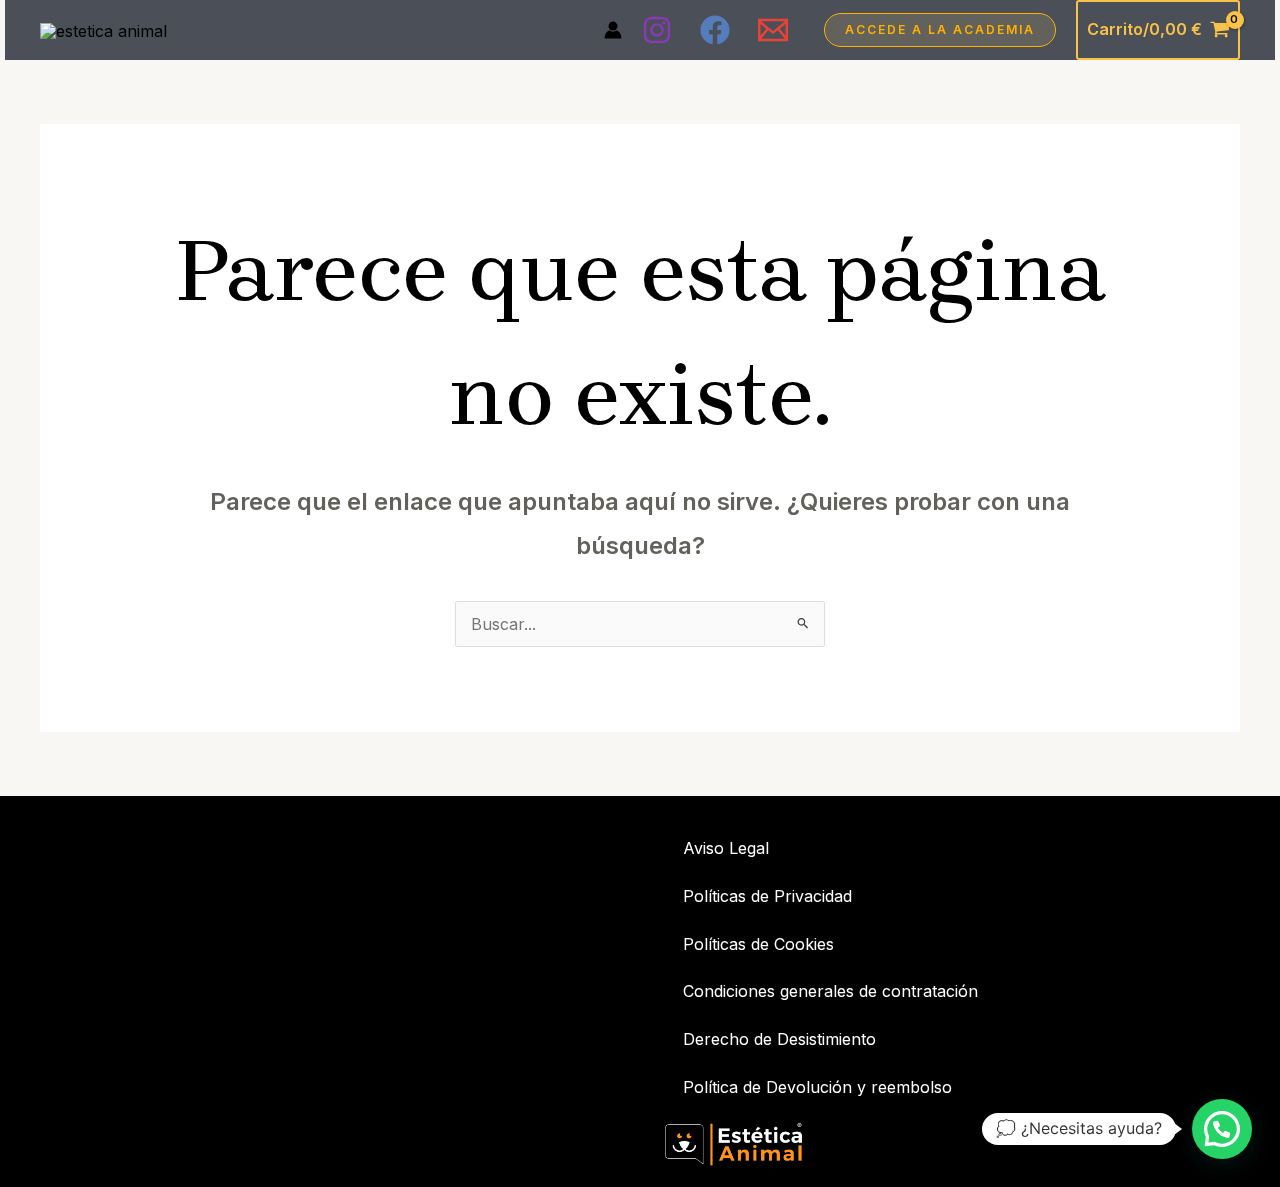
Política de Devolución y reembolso (817, 1087)
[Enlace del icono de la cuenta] (613, 30)
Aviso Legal (726, 848)
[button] (940, 30)
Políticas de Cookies (758, 944)
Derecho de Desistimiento (779, 1039)
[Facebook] (715, 30)
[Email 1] (773, 30)
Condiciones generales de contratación (830, 991)
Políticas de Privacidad (767, 896)
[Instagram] (657, 30)
